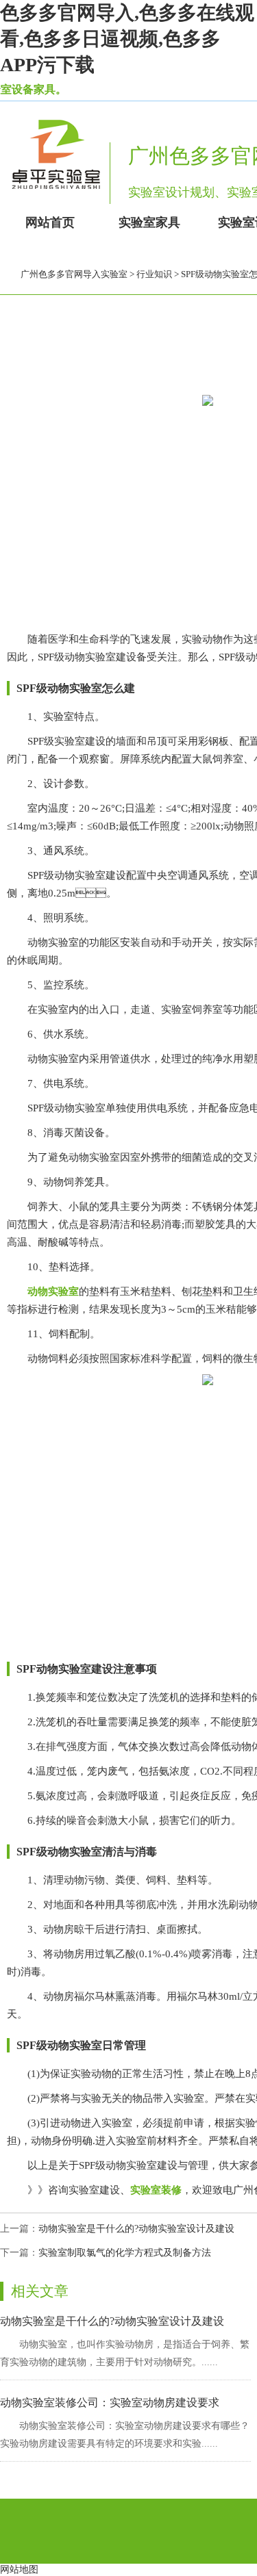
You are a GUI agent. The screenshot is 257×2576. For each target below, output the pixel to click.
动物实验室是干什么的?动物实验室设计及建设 (136, 2229)
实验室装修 (156, 2190)
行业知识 (154, 274)
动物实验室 (53, 1291)
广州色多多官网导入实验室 (74, 274)
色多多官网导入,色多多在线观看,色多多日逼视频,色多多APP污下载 (127, 39)
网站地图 (19, 2569)
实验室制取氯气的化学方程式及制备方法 (125, 2253)
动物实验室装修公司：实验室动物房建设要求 (110, 2403)
